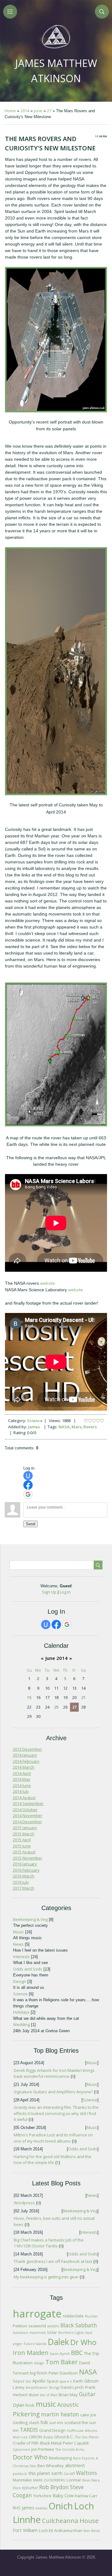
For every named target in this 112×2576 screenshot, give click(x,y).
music (46, 2404)
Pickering (26, 2414)
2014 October (25, 1810)
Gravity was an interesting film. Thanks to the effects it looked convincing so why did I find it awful (56, 2113)
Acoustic (68, 2405)
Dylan (19, 2405)
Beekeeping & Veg (30, 1919)
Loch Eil (46, 2530)
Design (20, 1981)
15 (29, 1697)
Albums (91, 2431)
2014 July (21, 1791)
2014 (25, 111)
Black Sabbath (79, 2325)
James (34, 1427)
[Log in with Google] (28, 1494)
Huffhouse (75, 2431)
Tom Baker (62, 2362)
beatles (41, 2508)
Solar (52, 2332)
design (39, 2363)
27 (49, 111)
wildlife (53, 2326)
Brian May (68, 2395)
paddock (20, 2474)
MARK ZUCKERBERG (49, 2480)
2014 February (26, 1761)
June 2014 (56, 1658)
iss (28, 2381)
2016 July (21, 1882)
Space (53, 2381)
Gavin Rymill (60, 2354)
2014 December (27, 1822)
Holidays (21, 2012)
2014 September (28, 1803)
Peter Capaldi (76, 2443)
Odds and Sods (28, 1969)
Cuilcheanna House (70, 2521)
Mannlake (22, 2480)
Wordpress (24, 2203)
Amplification (37, 2388)
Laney (19, 2387)
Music (19, 1932)
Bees (86, 2480)
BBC (77, 2353)
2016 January (25, 1864)
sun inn (56, 2423)
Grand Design (52, 2430)
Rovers (90, 1427)
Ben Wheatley (51, 2466)
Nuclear (91, 2316)
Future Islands (35, 2344)
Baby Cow (63, 2495)
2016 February (26, 1870)
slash (34, 2423)
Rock (30, 2405)
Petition (20, 2326)
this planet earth (45, 2473)
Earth (78, 2381)
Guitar (87, 2394)
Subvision (20, 2333)
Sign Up (49, 1592)
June (38, 111)
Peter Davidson (63, 2373)
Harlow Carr (86, 2496)
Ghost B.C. (64, 2437)
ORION (35, 2437)
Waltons (86, 2473)
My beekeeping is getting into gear (46, 2277)
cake (85, 2415)
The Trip (92, 2353)
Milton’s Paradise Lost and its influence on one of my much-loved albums (53, 2138)
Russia (48, 2437)
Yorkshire (42, 2496)
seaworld (37, 2326)
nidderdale (73, 2316)
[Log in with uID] (28, 1476)
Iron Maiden (31, 2353)
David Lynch (72, 2387)
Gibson (91, 2381)
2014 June (22, 1785)
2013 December (27, 1749)
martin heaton (60, 2414)
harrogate (37, 2313)
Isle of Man (49, 2395)
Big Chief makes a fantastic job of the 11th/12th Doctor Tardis (49, 2243)
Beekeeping (60, 2458)
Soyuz (19, 2381)
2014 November (28, 1816)
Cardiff (69, 2474)
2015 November (28, 1858)
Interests (21, 1957)
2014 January (25, 1755)
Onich (61, 2506)
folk (44, 2422)
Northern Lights (71, 2333)
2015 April (22, 1840)
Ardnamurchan (68, 2530)
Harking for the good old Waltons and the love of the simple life (53, 2160)
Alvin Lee (20, 2437)
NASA (64, 1427)
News (18, 1944)
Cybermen (21, 2450)
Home (10, 111)
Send (30, 1524)
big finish (39, 2373)
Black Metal (51, 2443)
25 (56, 1707)
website (48, 1283)
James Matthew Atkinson (56, 71)
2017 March (23, 1888)
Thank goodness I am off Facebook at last (53, 2261)
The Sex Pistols (87, 2437)
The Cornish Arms (70, 2450)
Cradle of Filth (26, 2443)
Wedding (21, 2024)
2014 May (22, 1779)
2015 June (22, 1846)
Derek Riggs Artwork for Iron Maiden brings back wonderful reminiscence (54, 2073)
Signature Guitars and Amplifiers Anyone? (53, 2092)
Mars (77, 1427)
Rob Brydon (54, 2487)
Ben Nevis (92, 2531)
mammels (37, 2333)
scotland (72, 2423)
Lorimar (74, 2480)
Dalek (58, 2342)
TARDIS (29, 2430)
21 (83, 1697)
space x (66, 2381)
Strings (54, 2388)
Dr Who (83, 2342)
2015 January (25, 1828)
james (28, 2507)
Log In (65, 1592)
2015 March (23, 1834)
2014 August (24, 1798)
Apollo (39, 2381)
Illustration (23, 2363)
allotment (75, 2465)
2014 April (22, 1773)
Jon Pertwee (43, 2449)
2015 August (24, 1852)
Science (35, 1421)
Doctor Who (30, 2457)
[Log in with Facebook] (28, 1485)
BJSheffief (30, 2488)
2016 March (23, 1876)
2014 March (23, 1767)
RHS (17, 2508)
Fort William (25, 2530)
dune (34, 2395)
